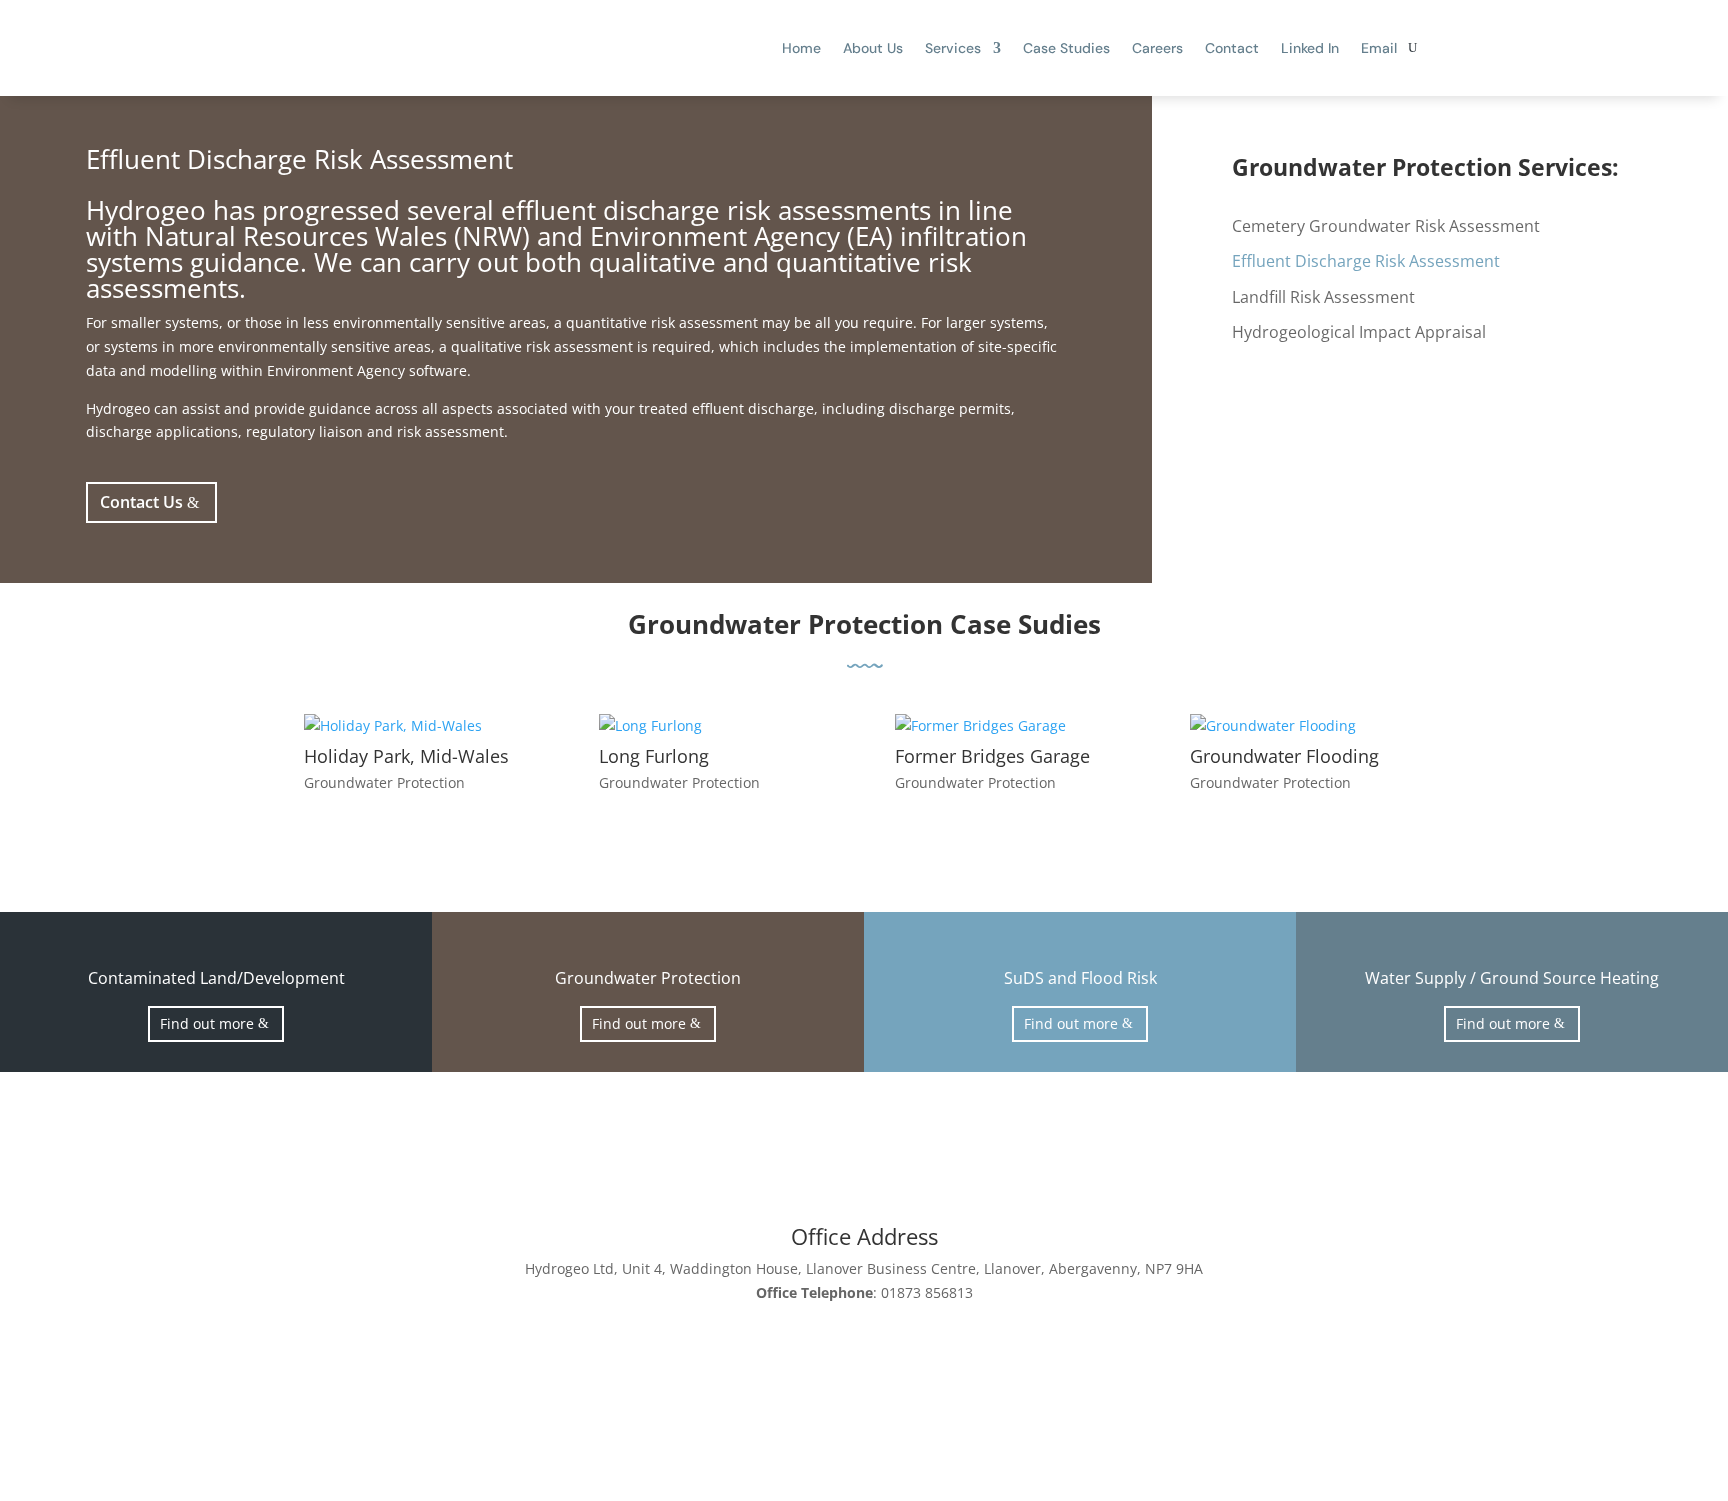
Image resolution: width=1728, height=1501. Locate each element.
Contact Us (141, 502)
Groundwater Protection (384, 782)
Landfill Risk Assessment (1323, 298)
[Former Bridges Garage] (1012, 726)
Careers (1157, 48)
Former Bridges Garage (992, 756)
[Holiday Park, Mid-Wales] (421, 726)
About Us (873, 48)
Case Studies (1066, 48)
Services (953, 48)
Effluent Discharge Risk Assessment (1366, 262)
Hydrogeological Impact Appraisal (1359, 333)
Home (801, 48)
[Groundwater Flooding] (1307, 726)
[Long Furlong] (716, 726)
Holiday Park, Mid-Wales (406, 756)
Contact (1232, 48)
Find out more (207, 1023)
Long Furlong (654, 756)
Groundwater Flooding (1284, 756)
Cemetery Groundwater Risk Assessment (1386, 227)
